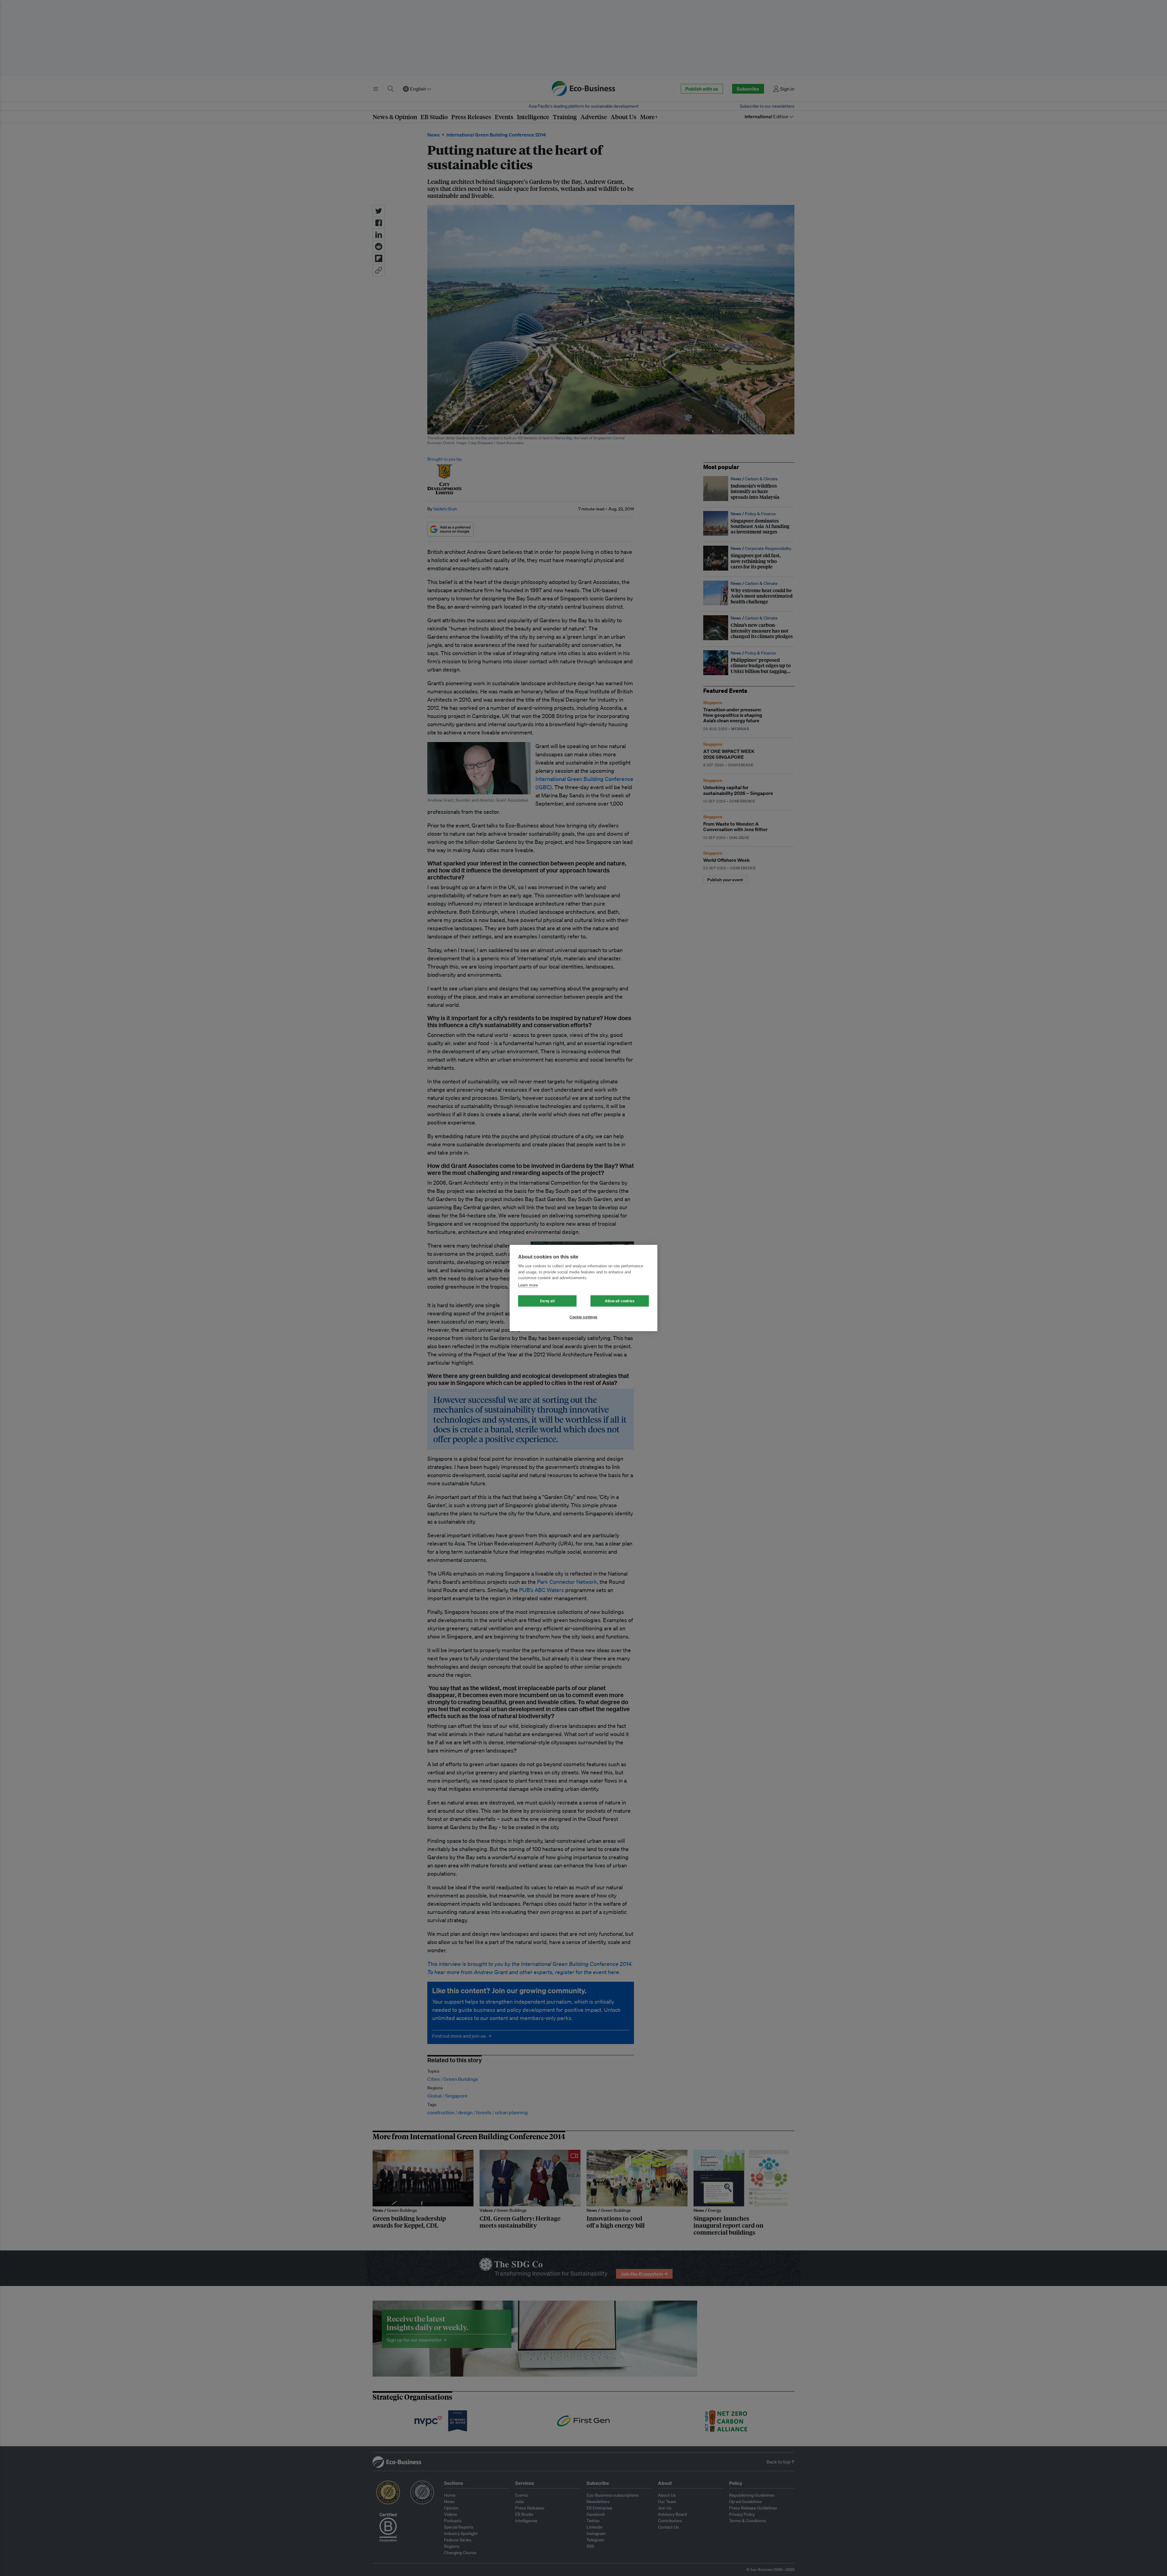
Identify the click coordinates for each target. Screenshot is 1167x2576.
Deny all (547, 1301)
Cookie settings (583, 1317)
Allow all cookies (620, 1301)
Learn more (528, 1285)
